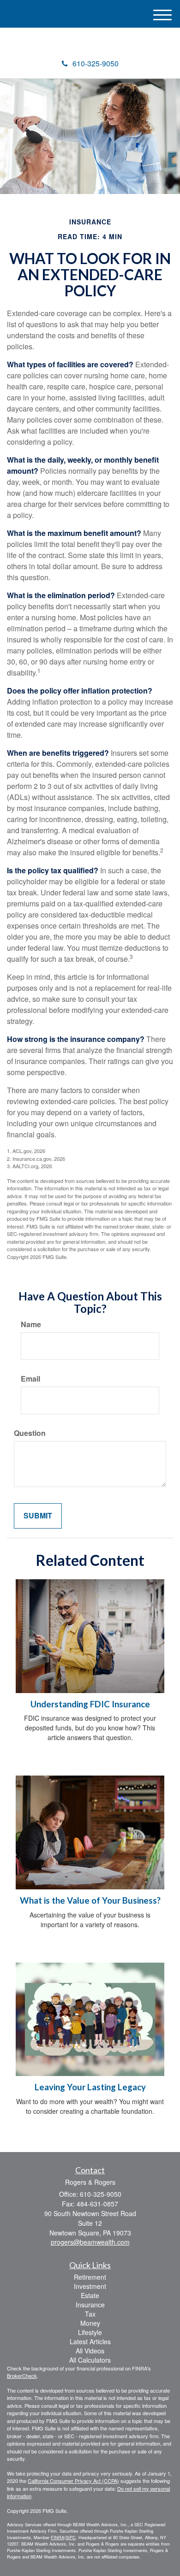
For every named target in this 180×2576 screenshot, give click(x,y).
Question (30, 1433)
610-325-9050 (96, 63)
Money (90, 2323)
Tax (90, 2314)
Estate (90, 2295)
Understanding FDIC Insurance (90, 1704)
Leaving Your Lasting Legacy (90, 2087)
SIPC (71, 2537)
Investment (90, 2286)
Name (31, 1324)
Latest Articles (90, 2341)
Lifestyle (90, 2332)
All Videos (90, 2351)
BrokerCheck (22, 2376)
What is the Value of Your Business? (90, 1900)
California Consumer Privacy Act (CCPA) (73, 2481)
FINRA (57, 2537)
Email (30, 1379)
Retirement (90, 2277)
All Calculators (90, 2360)
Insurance (90, 2305)
